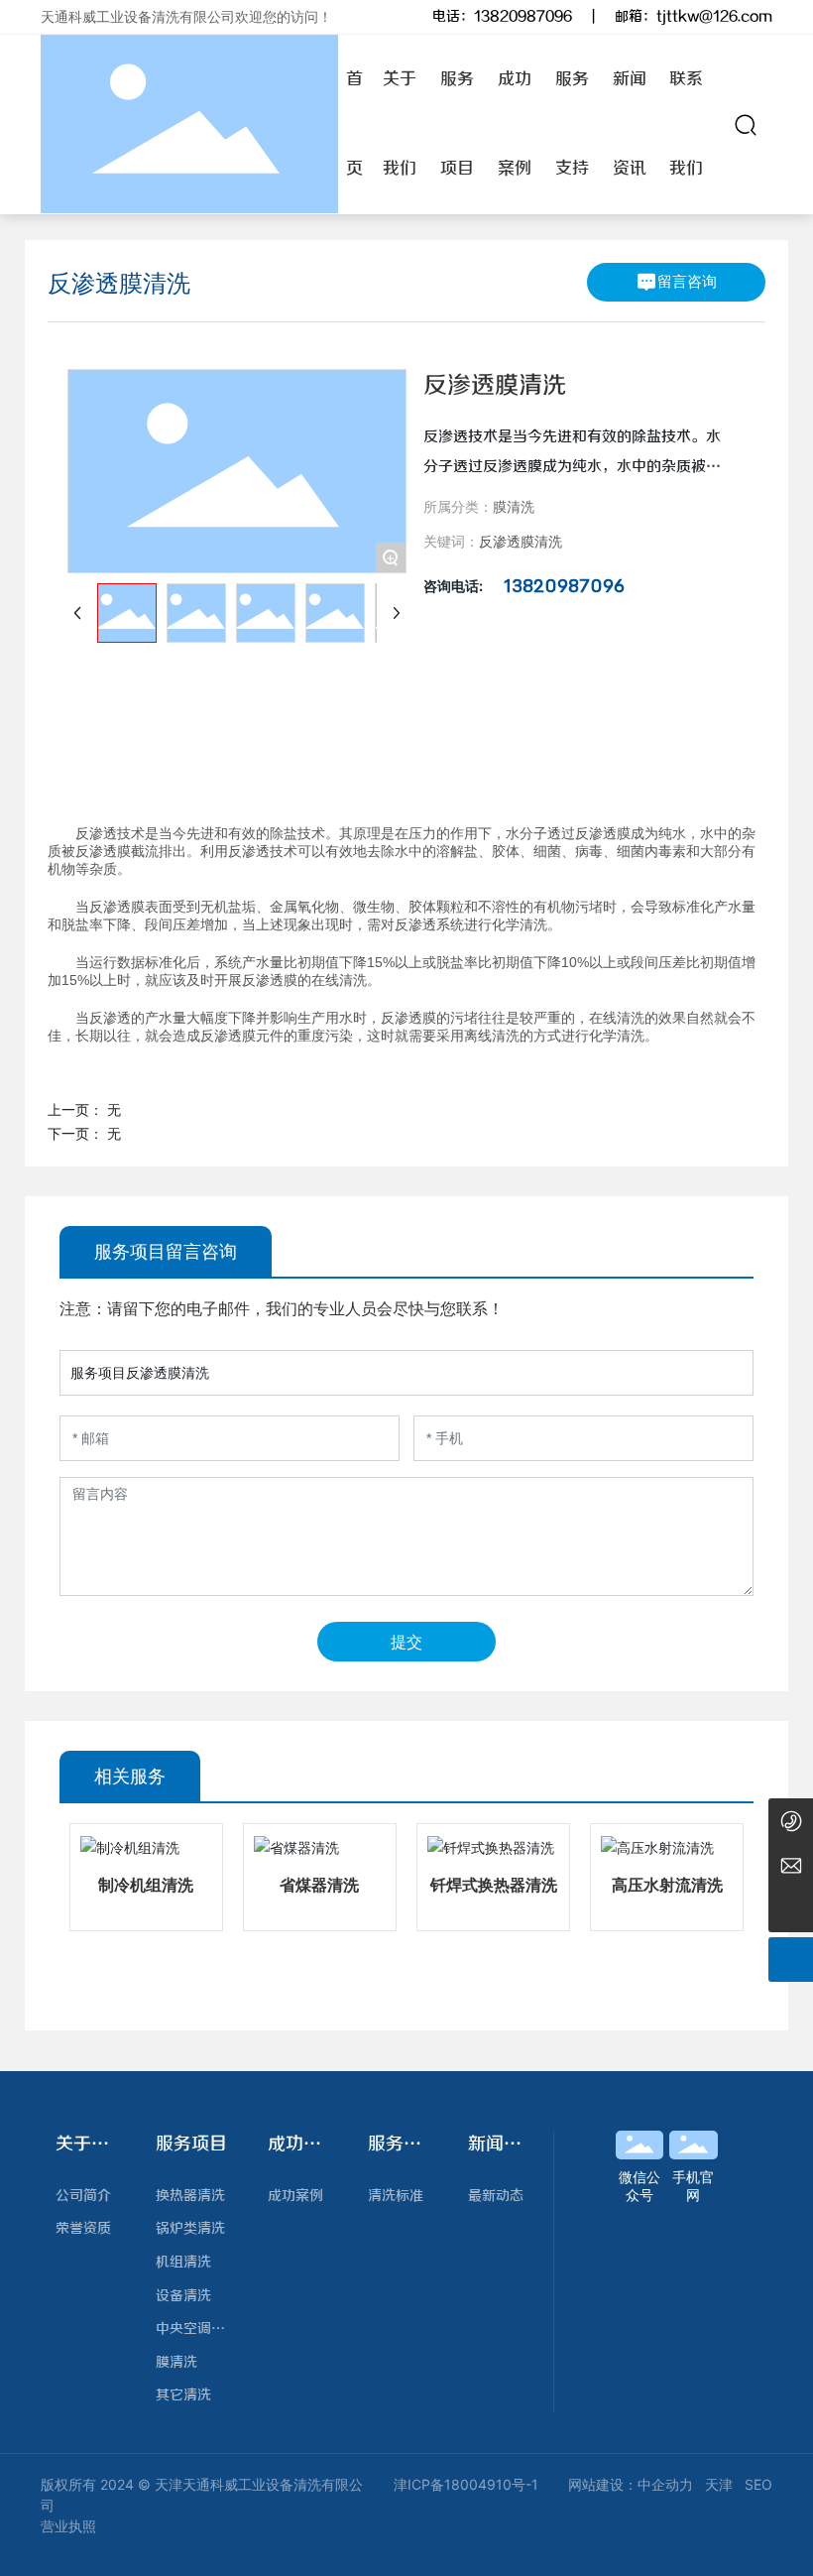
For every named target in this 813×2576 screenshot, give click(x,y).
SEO (758, 2484)
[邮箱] (791, 1865)
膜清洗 (514, 506)
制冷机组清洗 (146, 1885)
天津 (719, 2484)
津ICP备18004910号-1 (466, 2484)
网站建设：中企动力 (631, 2484)
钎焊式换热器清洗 (494, 1885)
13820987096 (523, 17)
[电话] (791, 1821)
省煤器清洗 (319, 1885)
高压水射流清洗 (667, 1885)
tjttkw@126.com (714, 17)
